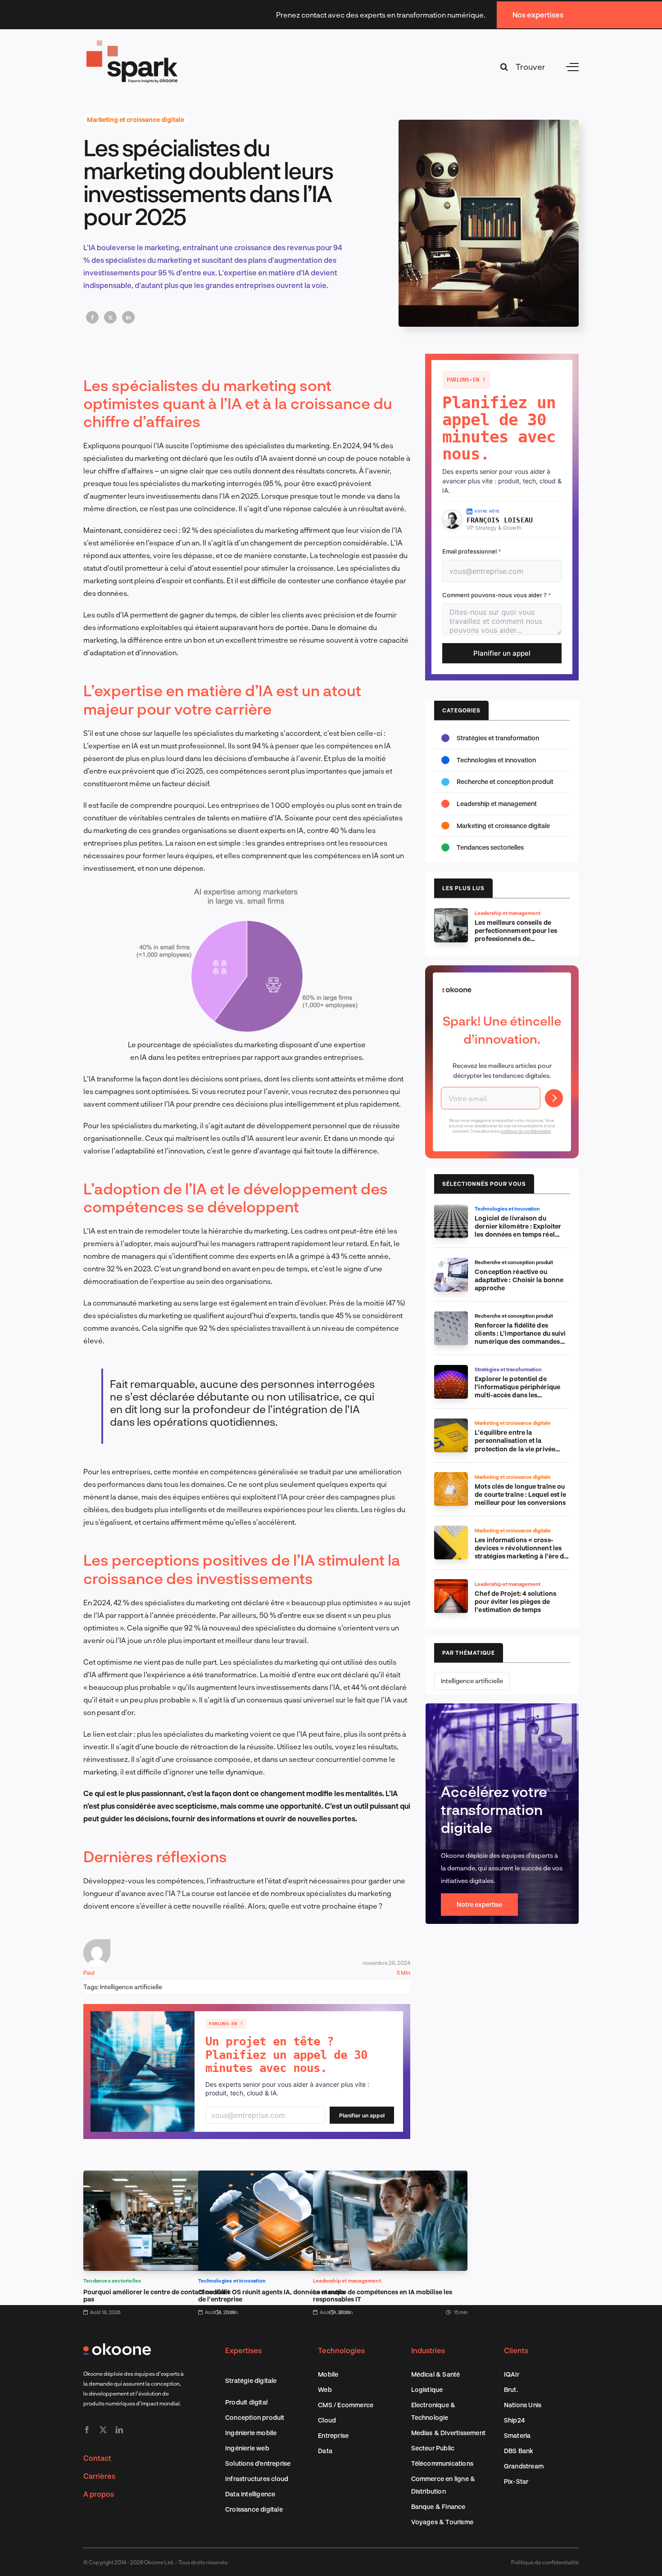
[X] (110, 317)
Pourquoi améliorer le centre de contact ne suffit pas (156, 2295)
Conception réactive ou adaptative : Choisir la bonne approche (519, 1280)
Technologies (341, 2350)
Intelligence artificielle (131, 1987)
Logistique (427, 2389)
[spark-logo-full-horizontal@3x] (133, 42)
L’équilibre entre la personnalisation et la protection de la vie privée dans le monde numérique (515, 1444)
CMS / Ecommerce (346, 2405)
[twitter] (103, 2430)
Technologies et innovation (232, 2281)
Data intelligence (250, 2494)
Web (325, 2389)
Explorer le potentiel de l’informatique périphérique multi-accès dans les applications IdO (517, 1391)
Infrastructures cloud (257, 2479)
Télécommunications (442, 2463)
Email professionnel (472, 551)
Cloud (327, 2420)
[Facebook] (92, 317)
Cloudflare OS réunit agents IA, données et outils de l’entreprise (272, 2295)
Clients (516, 2350)
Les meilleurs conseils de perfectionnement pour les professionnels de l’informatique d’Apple (516, 934)
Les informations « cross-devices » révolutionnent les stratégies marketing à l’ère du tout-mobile (521, 1552)
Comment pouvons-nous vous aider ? (497, 595)
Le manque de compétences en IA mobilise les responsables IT (383, 2295)
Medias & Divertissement (449, 2433)
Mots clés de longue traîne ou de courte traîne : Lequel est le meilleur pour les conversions (520, 1494)
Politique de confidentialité (545, 2562)
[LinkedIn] (128, 317)
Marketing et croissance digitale (136, 119)
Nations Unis (523, 2405)
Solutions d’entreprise (258, 2463)
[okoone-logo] (117, 2347)
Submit (554, 1098)
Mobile (328, 2374)
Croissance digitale (254, 2509)
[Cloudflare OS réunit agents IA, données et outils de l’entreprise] (275, 2177)
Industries (428, 2350)
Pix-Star (516, 2481)
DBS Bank (519, 2451)
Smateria (517, 2435)
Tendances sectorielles (112, 2281)
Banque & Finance (438, 2506)
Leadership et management (347, 2281)
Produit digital (246, 2402)
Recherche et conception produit (505, 781)
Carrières (99, 2476)
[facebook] (87, 2430)
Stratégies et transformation (498, 738)
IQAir (512, 2374)
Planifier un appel (362, 2115)
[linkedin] (119, 2430)
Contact (97, 2458)
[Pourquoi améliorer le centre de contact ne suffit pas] (161, 2177)
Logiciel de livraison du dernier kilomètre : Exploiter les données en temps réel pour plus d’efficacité (518, 1230)
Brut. (511, 2389)
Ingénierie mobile (251, 2433)
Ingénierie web (247, 2448)
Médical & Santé (436, 2374)
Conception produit (255, 2417)
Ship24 (514, 2420)
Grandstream (524, 2466)
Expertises (243, 2350)
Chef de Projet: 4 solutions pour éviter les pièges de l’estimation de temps (515, 1601)
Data (325, 2451)
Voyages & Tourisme (442, 2522)
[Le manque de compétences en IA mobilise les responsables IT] (390, 2177)
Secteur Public (433, 2448)
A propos (99, 2494)
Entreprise (333, 2435)
